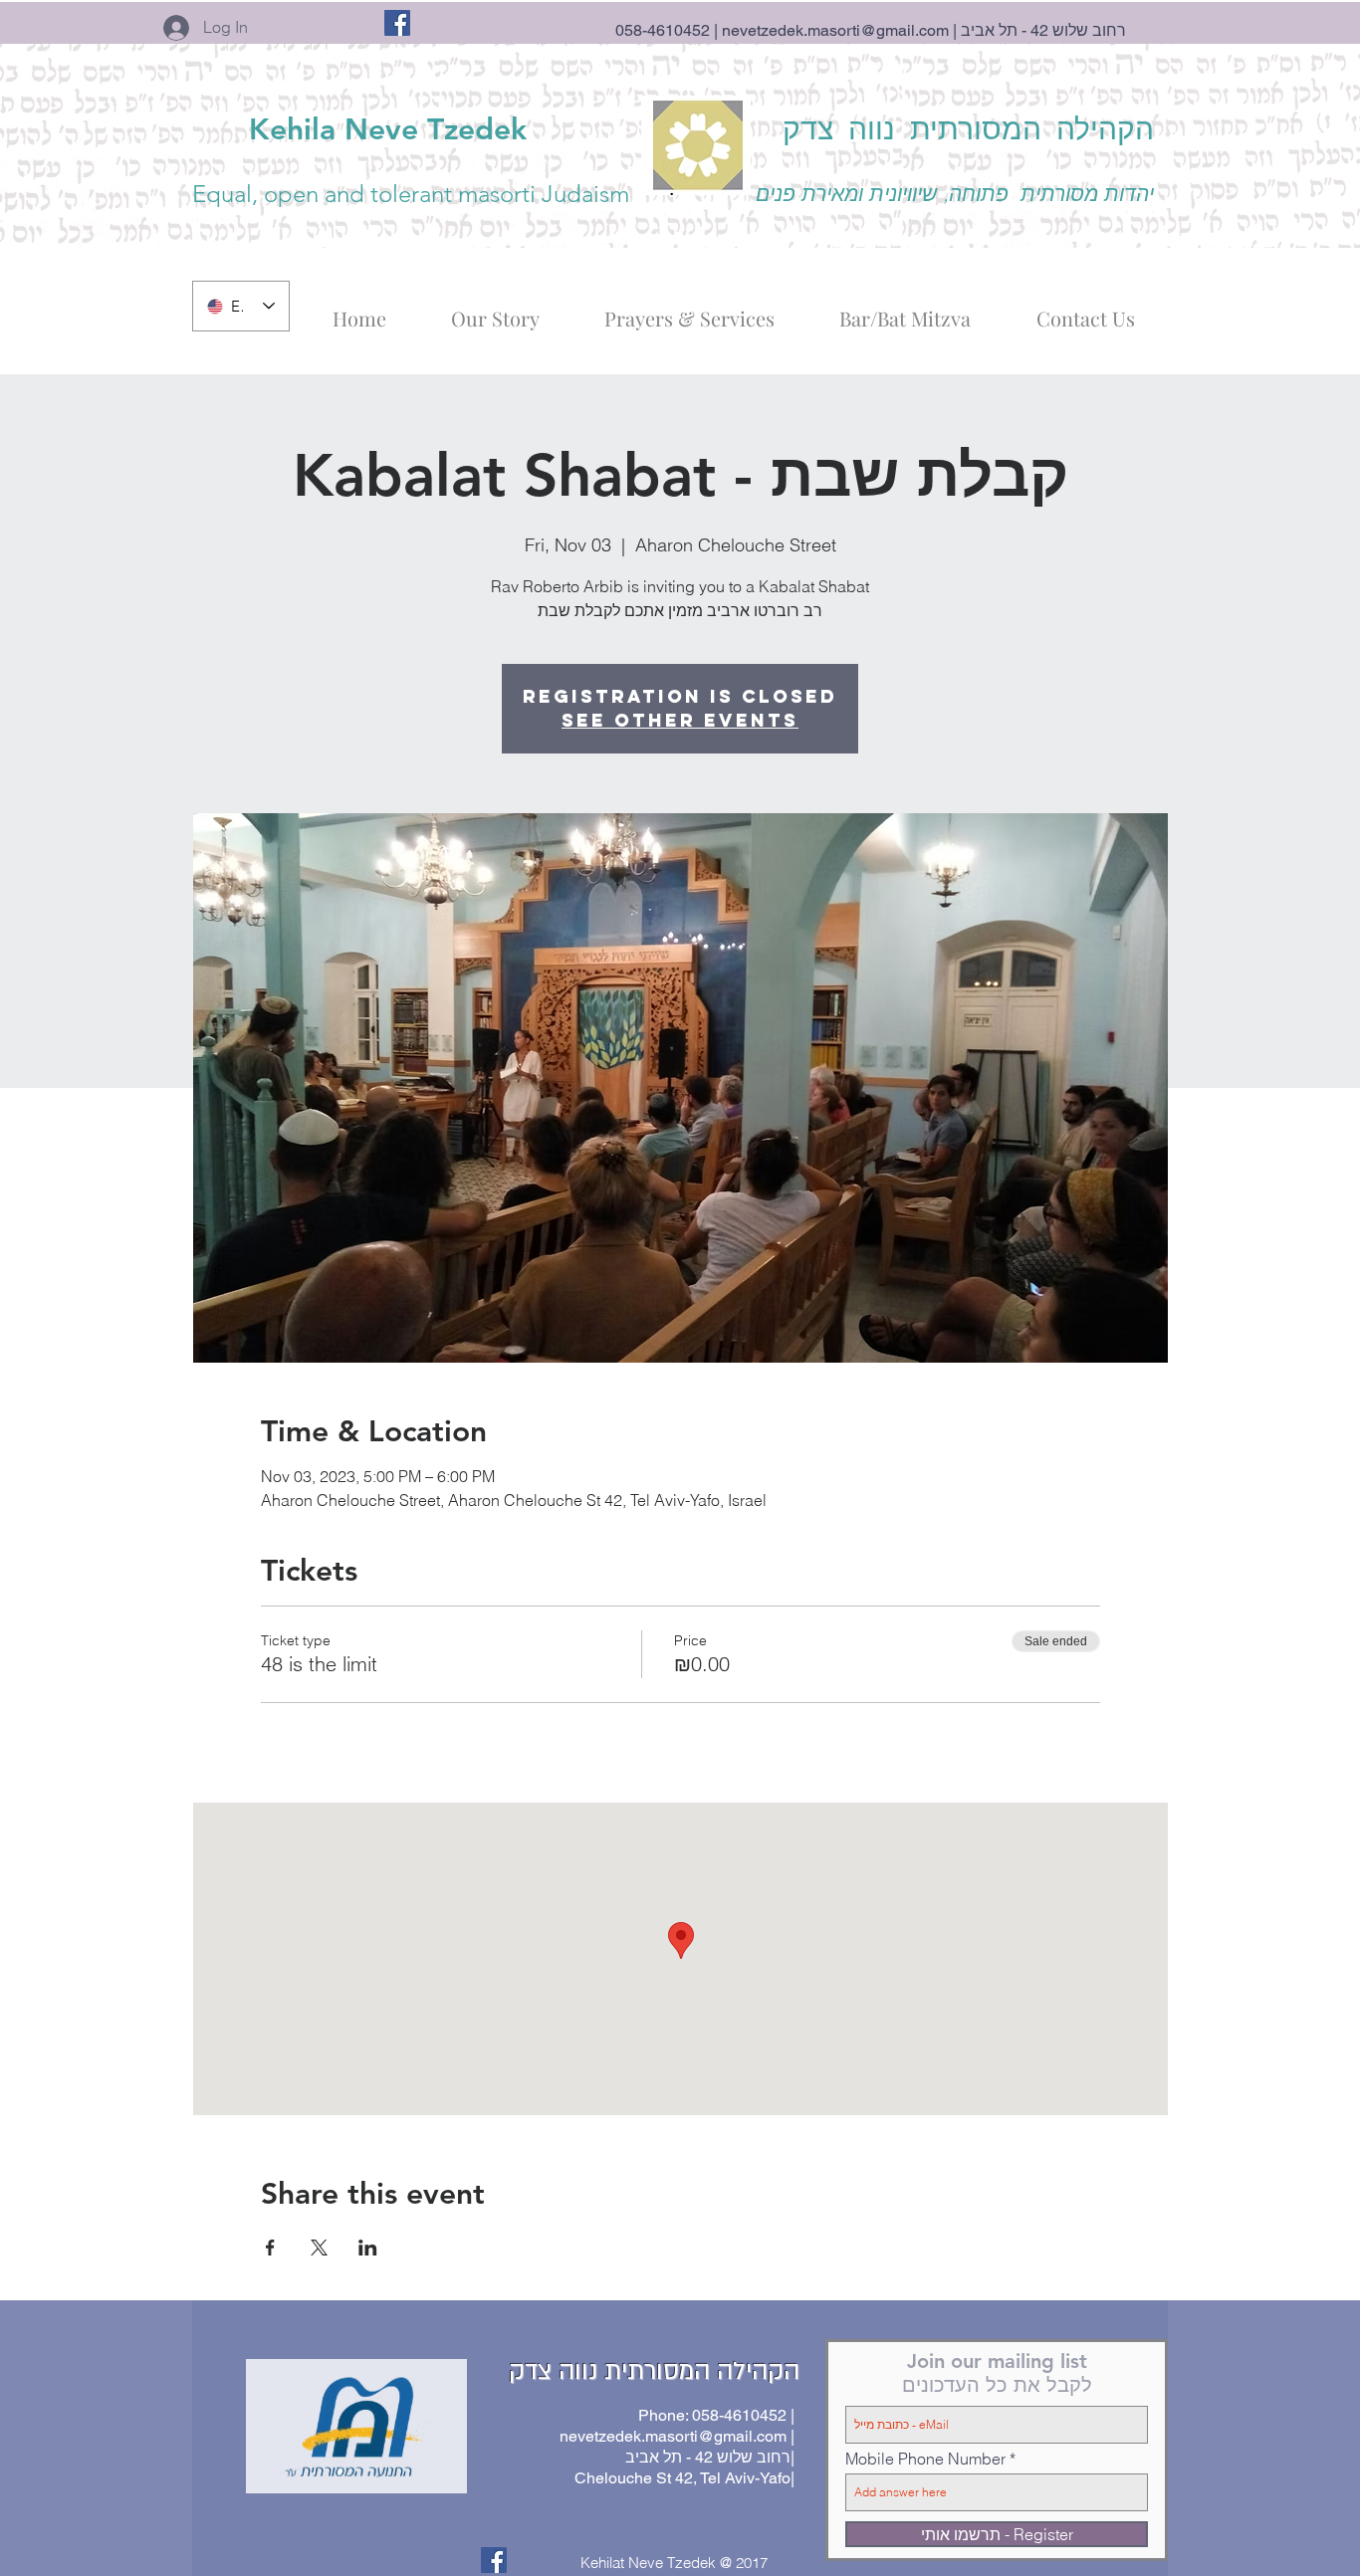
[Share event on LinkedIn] (368, 2248)
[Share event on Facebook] (270, 2248)
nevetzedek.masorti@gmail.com (835, 30)
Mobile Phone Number (925, 2459)
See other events (680, 720)
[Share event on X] (319, 2248)
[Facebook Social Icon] (397, 23)
